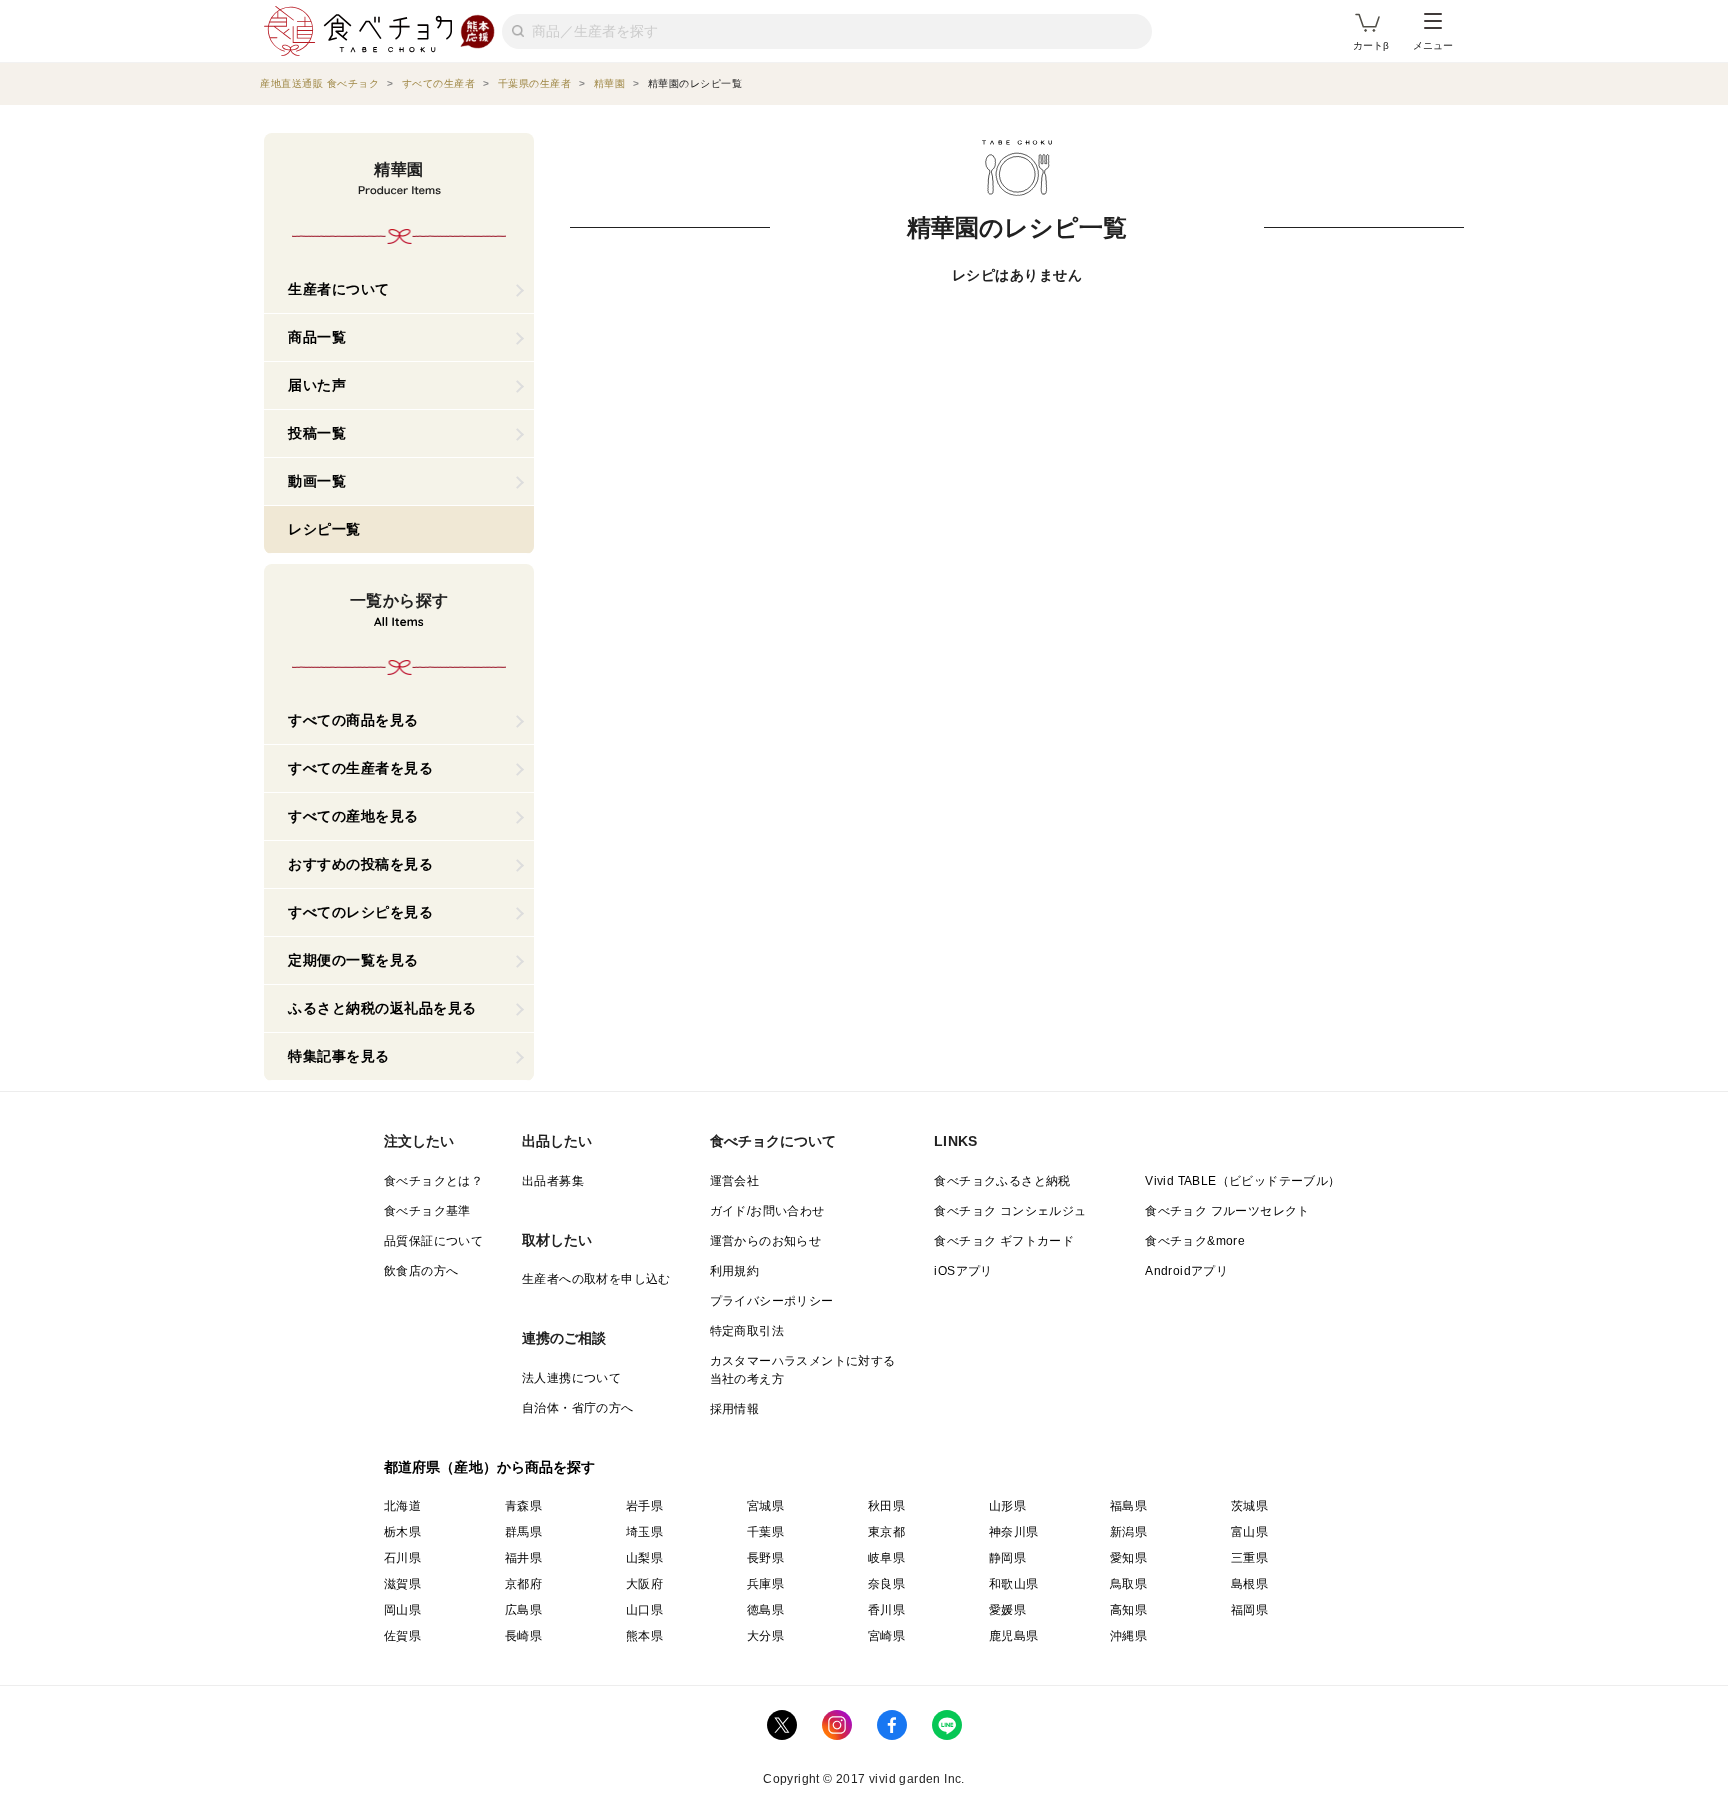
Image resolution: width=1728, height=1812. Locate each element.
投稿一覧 (317, 433)
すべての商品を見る (353, 720)
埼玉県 (644, 1532)
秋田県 (886, 1506)
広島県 (523, 1610)
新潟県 (1128, 1532)
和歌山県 (1014, 1584)
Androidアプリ (1186, 1271)
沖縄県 (1128, 1636)
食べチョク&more (1195, 1241)
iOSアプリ (963, 1271)
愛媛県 (1007, 1610)
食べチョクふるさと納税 (1002, 1181)
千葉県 (765, 1532)
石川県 (402, 1558)
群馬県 (523, 1532)
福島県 (1128, 1506)
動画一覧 (317, 481)
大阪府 (644, 1584)
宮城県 (765, 1506)
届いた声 (317, 385)
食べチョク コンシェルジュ (1010, 1211)
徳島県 (765, 1610)
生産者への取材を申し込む (596, 1279)
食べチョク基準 (427, 1211)
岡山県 (402, 1610)
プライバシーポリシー (772, 1301)
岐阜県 (886, 1558)
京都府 (523, 1584)
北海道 (402, 1506)
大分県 (765, 1636)
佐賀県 (402, 1636)
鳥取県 (1128, 1584)
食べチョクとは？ (433, 1181)
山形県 (1007, 1506)
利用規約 (735, 1271)
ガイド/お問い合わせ (767, 1211)
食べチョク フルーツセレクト (1227, 1211)
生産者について (339, 289)
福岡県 (1249, 1610)
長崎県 (523, 1636)
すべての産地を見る (353, 816)
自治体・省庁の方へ (578, 1408)
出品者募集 (553, 1181)
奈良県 (886, 1584)
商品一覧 (317, 337)
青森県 (523, 1506)
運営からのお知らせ (766, 1241)
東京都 (886, 1532)
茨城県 (1249, 1506)
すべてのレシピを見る (360, 912)
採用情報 (735, 1409)
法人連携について (571, 1378)
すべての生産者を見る (360, 768)
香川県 (886, 1610)
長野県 (765, 1558)
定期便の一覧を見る (353, 960)
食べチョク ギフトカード (1004, 1241)
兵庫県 (765, 1584)
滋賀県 (402, 1584)
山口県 (644, 1610)
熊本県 (644, 1636)
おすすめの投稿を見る (360, 864)
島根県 (1249, 1584)
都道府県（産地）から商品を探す (490, 1467)
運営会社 (735, 1181)
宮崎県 (886, 1636)
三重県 (1249, 1558)
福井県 (523, 1558)
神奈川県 (1014, 1532)
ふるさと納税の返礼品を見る (382, 1008)
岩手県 (644, 1506)
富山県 (1249, 1532)
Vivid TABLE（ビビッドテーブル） (1242, 1181)
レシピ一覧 (324, 529)
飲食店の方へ (421, 1271)
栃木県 (402, 1532)
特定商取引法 (747, 1331)
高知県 (1128, 1610)
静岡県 (1007, 1558)
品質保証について (433, 1241)
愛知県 (1128, 1558)
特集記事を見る (339, 1056)
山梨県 (644, 1558)
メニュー (1433, 45)
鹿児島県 (1014, 1636)
